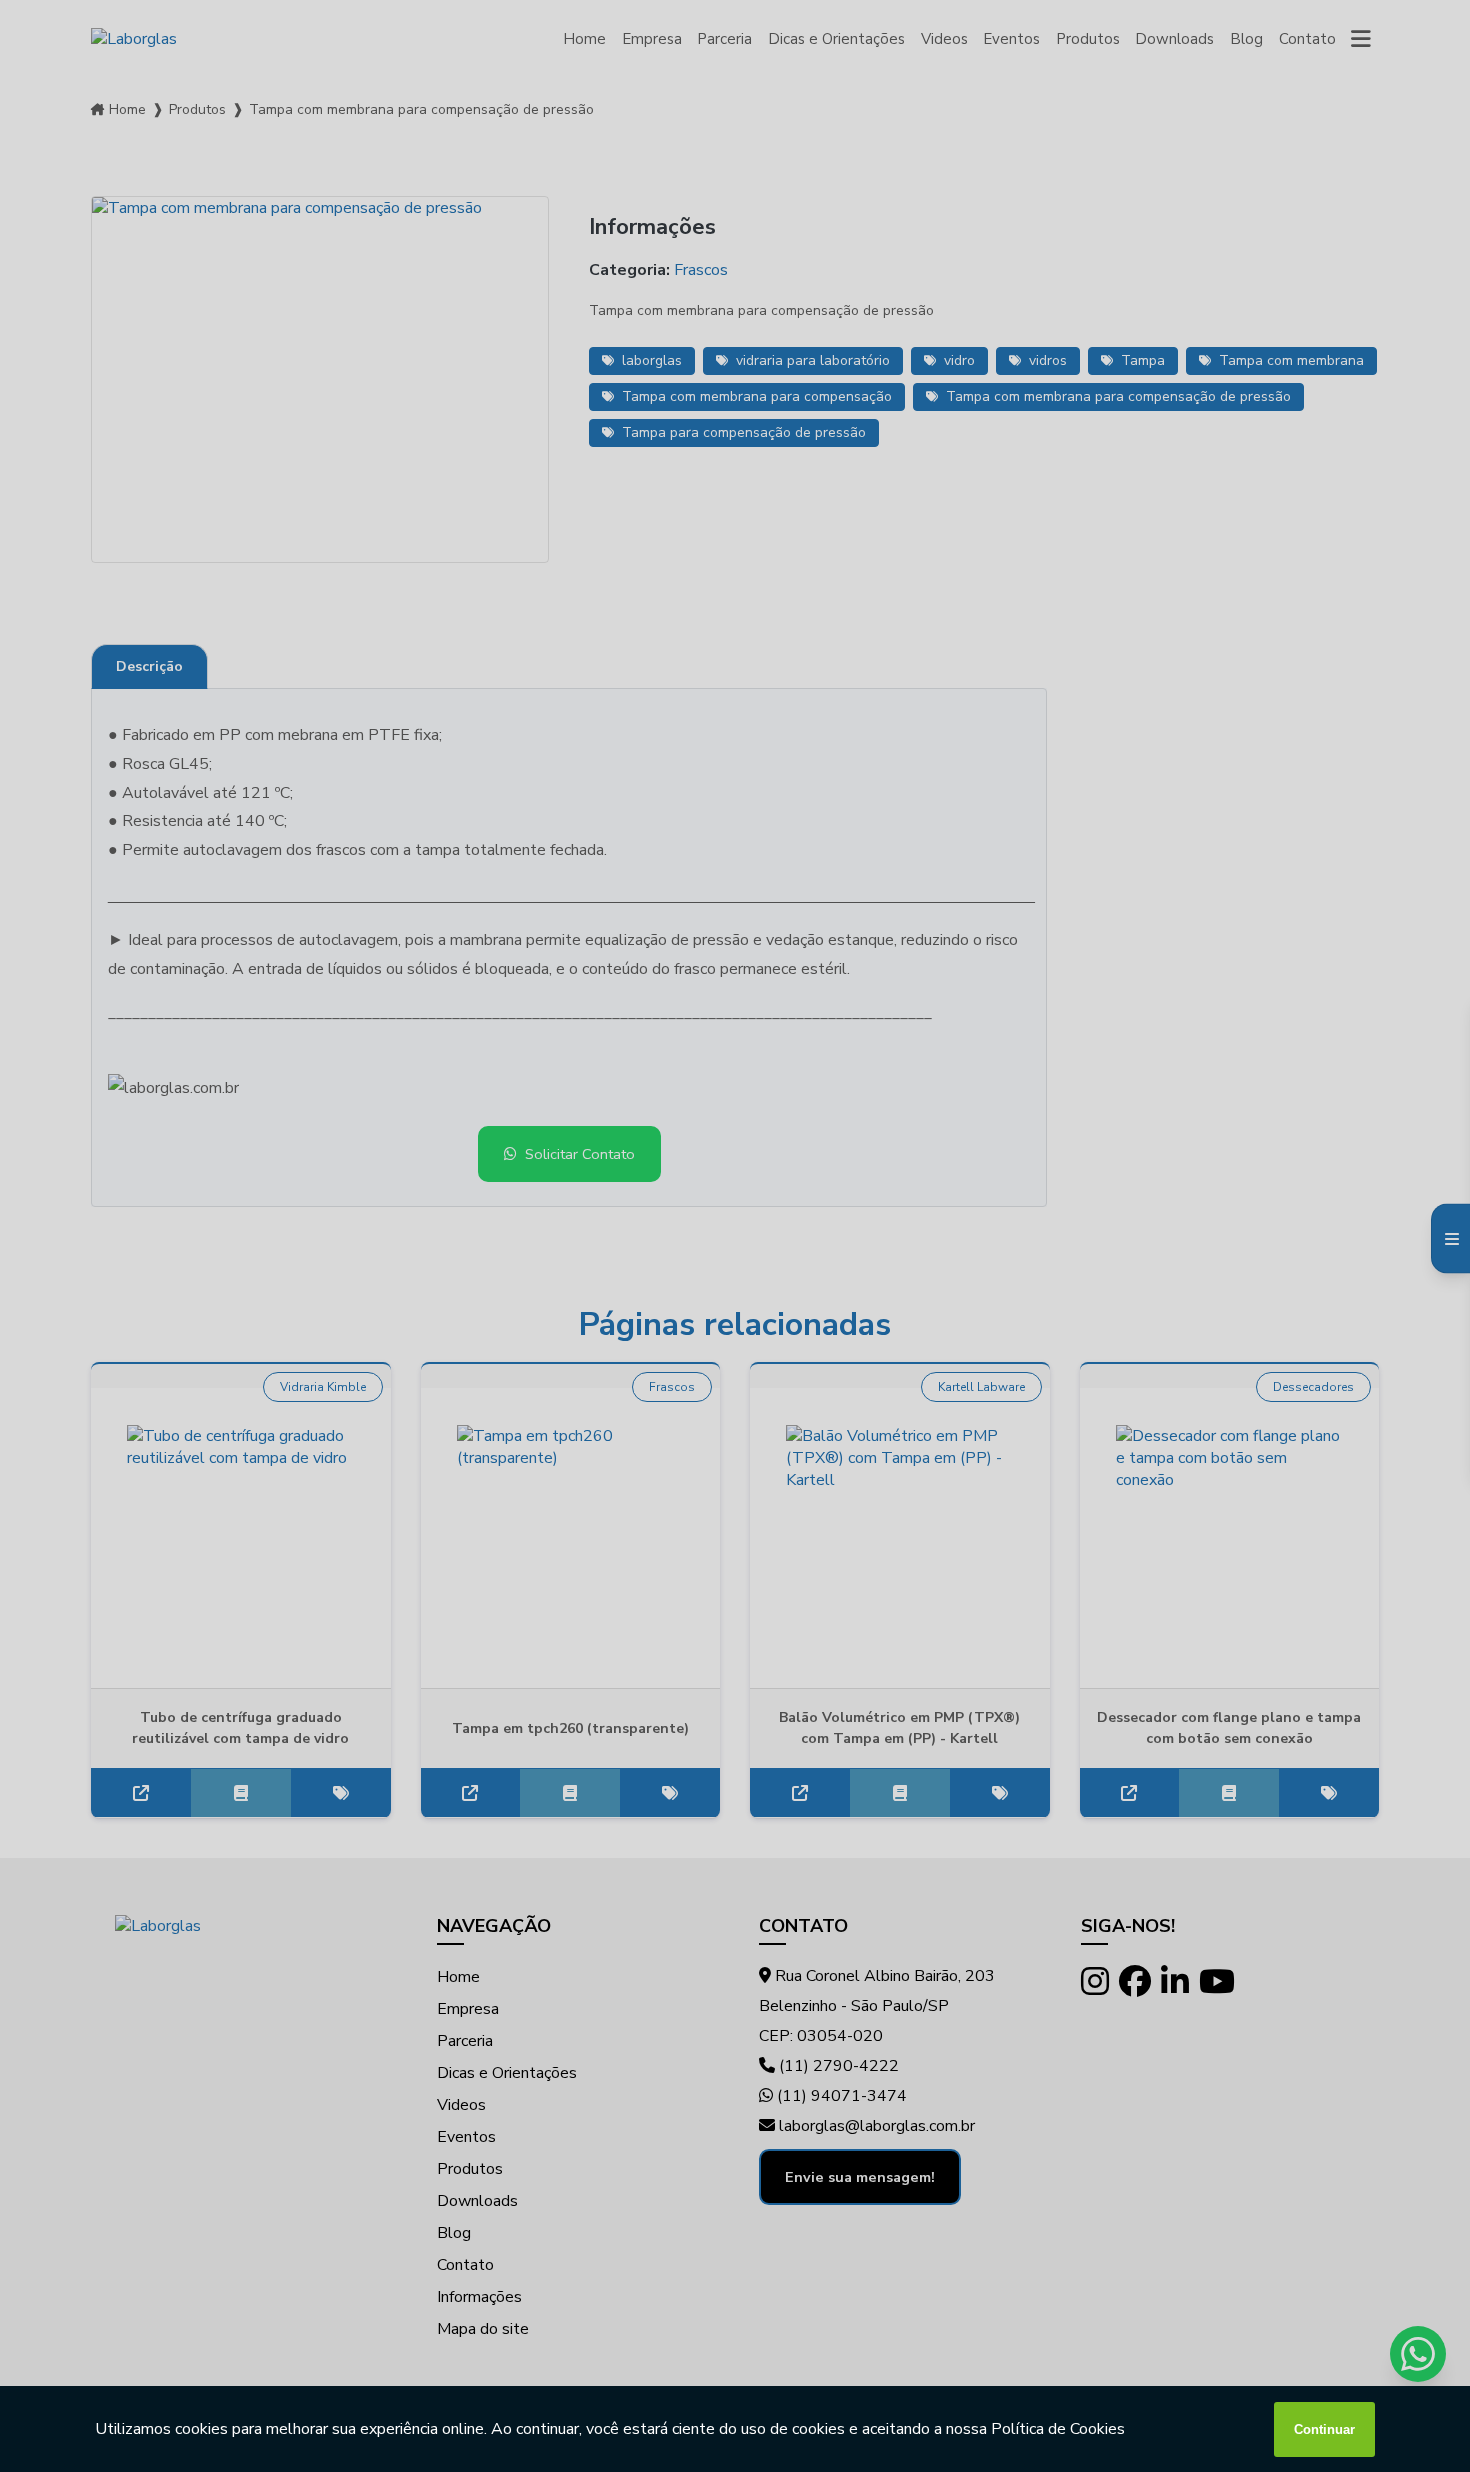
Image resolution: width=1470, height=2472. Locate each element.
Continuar (1324, 2429)
